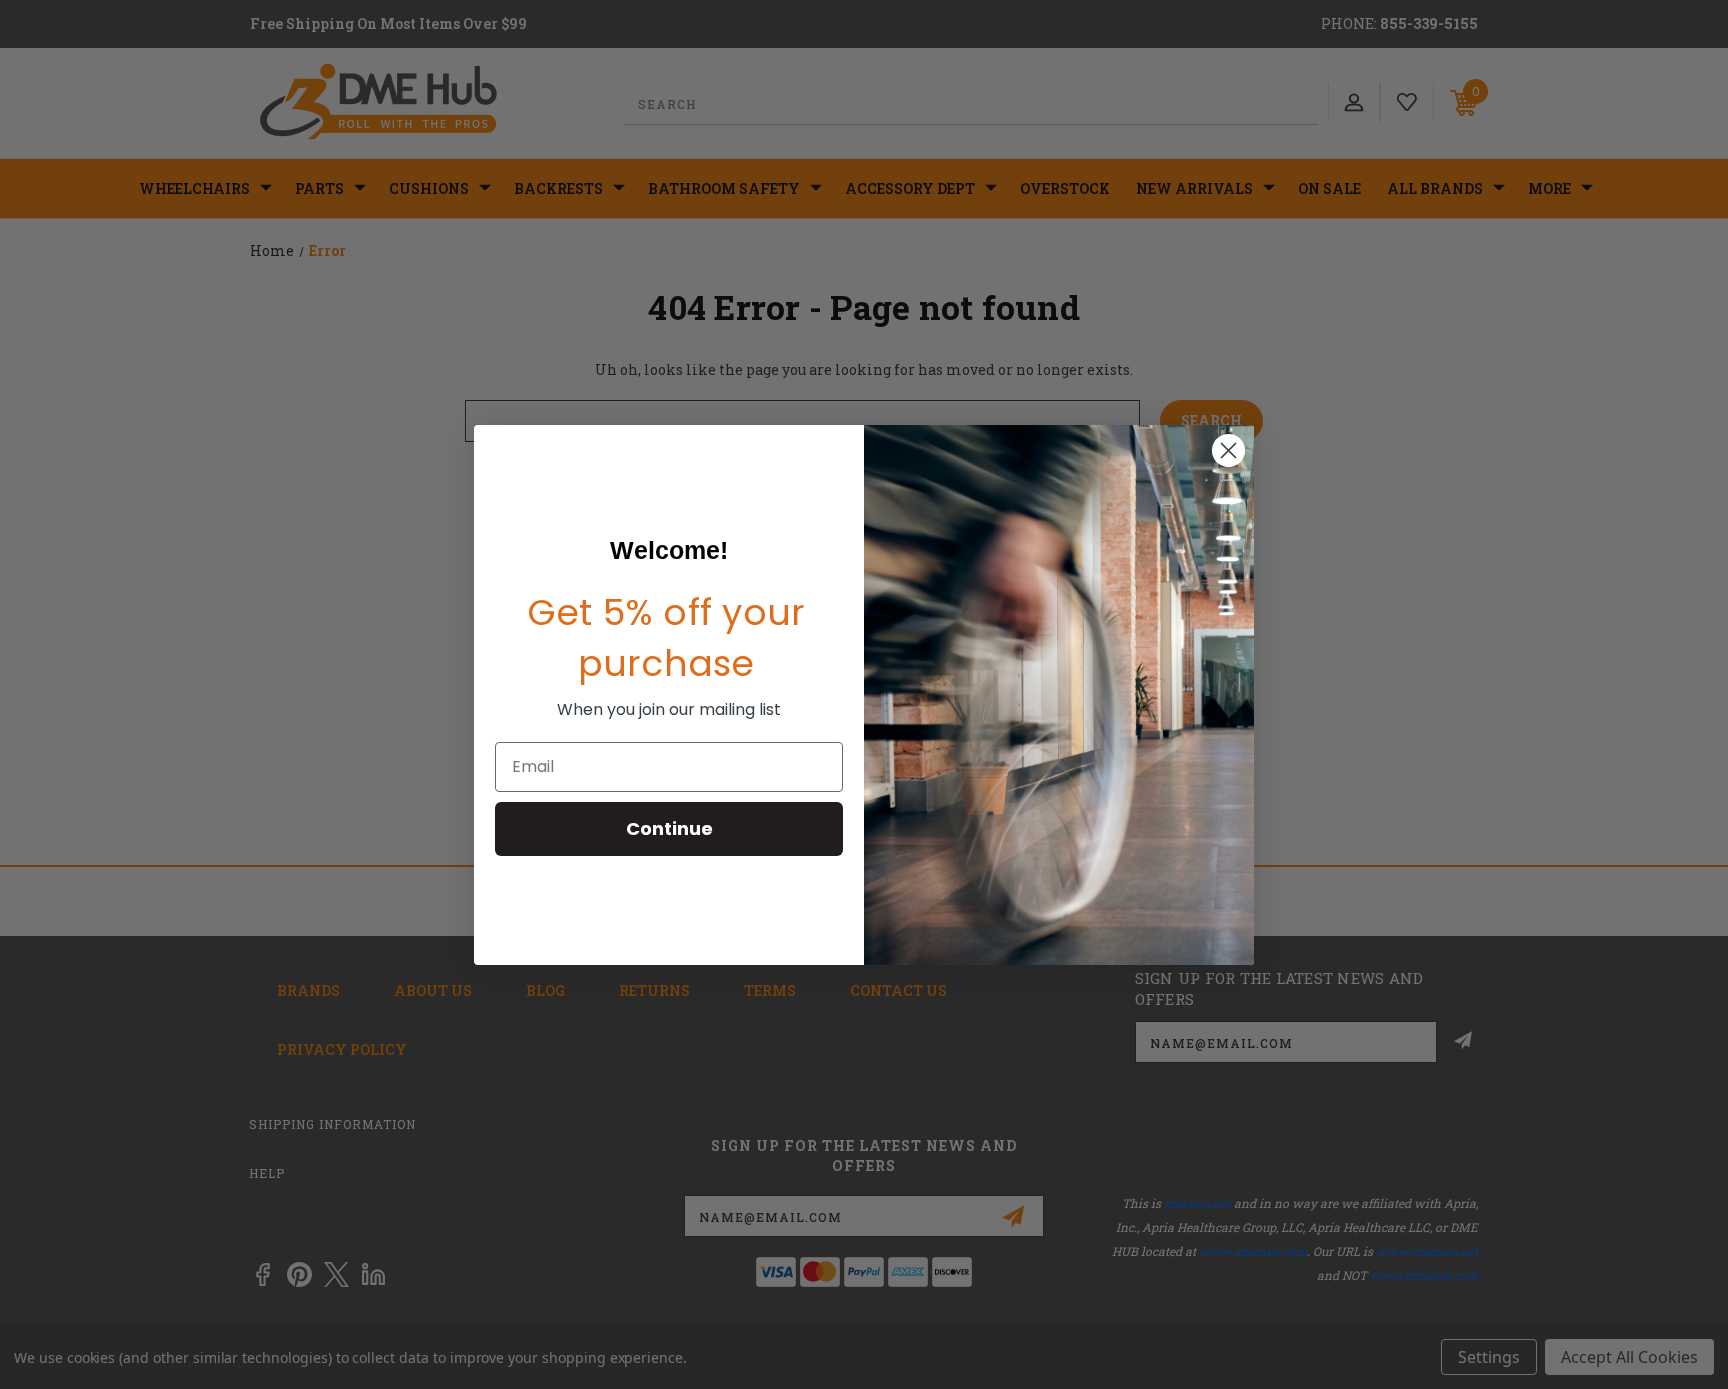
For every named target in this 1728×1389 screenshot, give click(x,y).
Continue (669, 828)
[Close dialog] (1228, 450)
